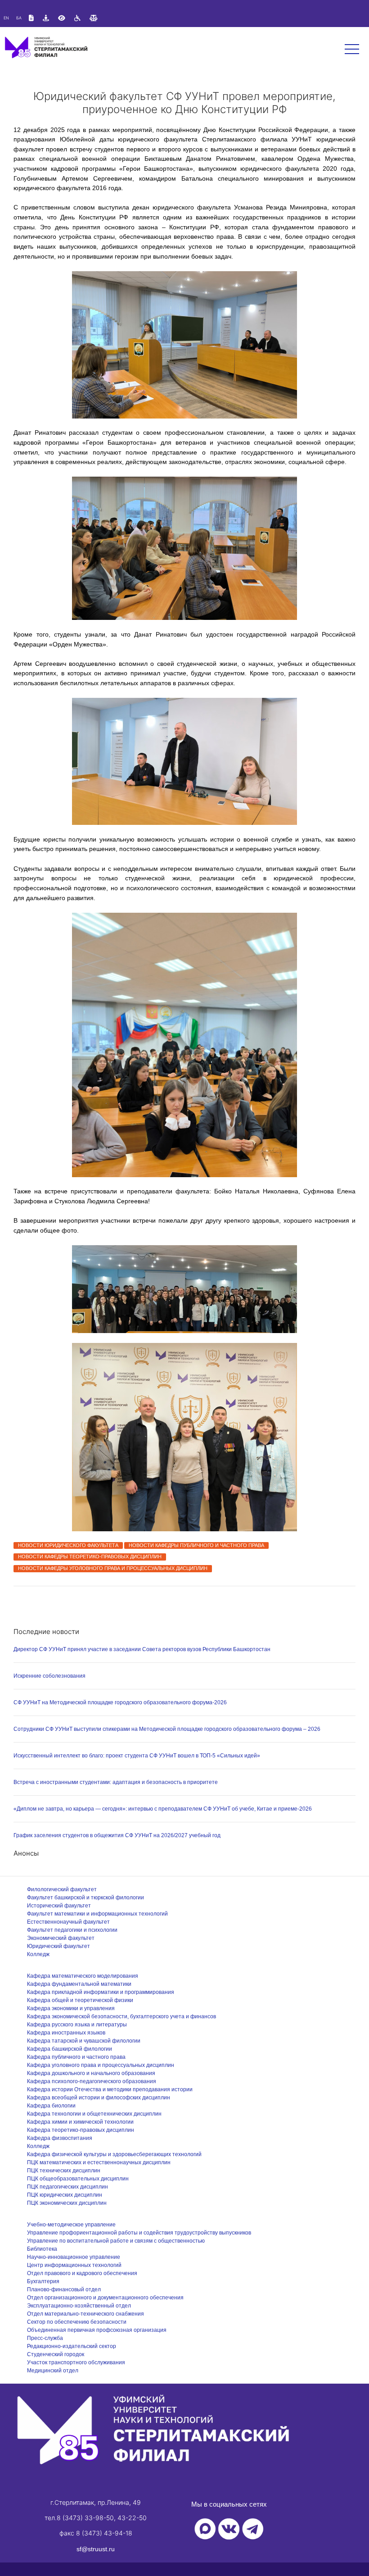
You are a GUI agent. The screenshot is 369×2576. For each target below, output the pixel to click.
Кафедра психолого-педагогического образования (92, 2081)
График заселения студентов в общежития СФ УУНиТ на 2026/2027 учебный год (117, 1835)
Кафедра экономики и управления (71, 2008)
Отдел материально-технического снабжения (85, 2314)
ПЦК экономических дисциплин (67, 2203)
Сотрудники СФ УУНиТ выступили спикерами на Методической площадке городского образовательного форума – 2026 (167, 1729)
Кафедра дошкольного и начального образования (91, 2073)
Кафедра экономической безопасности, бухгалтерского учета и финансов (121, 2016)
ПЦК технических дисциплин (64, 2171)
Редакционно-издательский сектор (72, 2346)
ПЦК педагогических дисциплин (67, 2187)
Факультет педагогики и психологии (72, 1930)
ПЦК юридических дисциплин (65, 2195)
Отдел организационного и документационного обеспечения (105, 2298)
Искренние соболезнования (49, 1676)
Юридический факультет (58, 1946)
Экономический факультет (61, 1938)
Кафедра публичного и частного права (76, 2057)
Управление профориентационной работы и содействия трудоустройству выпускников (139, 2233)
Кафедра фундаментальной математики (79, 1984)
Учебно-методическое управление (71, 2225)
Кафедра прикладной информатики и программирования (101, 1992)
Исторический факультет (59, 1906)
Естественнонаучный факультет (68, 1922)
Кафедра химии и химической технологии (80, 2122)
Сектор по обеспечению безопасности (77, 2322)
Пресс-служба (45, 2338)
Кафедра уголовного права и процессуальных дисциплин (101, 2065)
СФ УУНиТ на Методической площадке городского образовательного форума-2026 (120, 1702)
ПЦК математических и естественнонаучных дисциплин (99, 2162)
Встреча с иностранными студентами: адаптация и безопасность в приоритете (116, 1782)
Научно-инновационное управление (74, 2257)
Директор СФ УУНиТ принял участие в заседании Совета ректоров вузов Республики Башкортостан (142, 1649)
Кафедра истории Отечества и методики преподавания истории (110, 2089)
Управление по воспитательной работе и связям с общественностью (116, 2241)
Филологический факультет (62, 1889)
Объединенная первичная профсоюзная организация (97, 2330)
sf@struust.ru (96, 2549)
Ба (19, 18)
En (6, 18)
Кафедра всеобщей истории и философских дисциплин (99, 2098)
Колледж (38, 1954)
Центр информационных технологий (74, 2265)
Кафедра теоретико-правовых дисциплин (81, 2130)
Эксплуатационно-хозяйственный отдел (79, 2306)
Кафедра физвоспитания (60, 2138)
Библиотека (42, 2249)
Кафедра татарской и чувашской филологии (84, 2041)
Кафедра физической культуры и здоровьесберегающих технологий (114, 2154)
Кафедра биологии (51, 2106)
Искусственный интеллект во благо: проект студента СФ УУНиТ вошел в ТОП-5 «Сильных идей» (137, 1756)
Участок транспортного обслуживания (76, 2362)
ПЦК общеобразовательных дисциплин (78, 2179)
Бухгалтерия (43, 2281)
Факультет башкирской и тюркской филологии (85, 1898)
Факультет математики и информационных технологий (97, 1914)
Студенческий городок (56, 2354)
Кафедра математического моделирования (83, 1976)
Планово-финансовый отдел (64, 2289)
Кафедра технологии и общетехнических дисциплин (94, 2114)
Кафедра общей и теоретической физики (80, 2000)
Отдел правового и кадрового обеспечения (82, 2273)
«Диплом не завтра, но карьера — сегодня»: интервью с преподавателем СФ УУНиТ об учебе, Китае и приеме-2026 (163, 1809)
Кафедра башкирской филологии (70, 2049)
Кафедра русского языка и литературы (77, 2025)
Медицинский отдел (53, 2371)
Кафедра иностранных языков (66, 2033)
